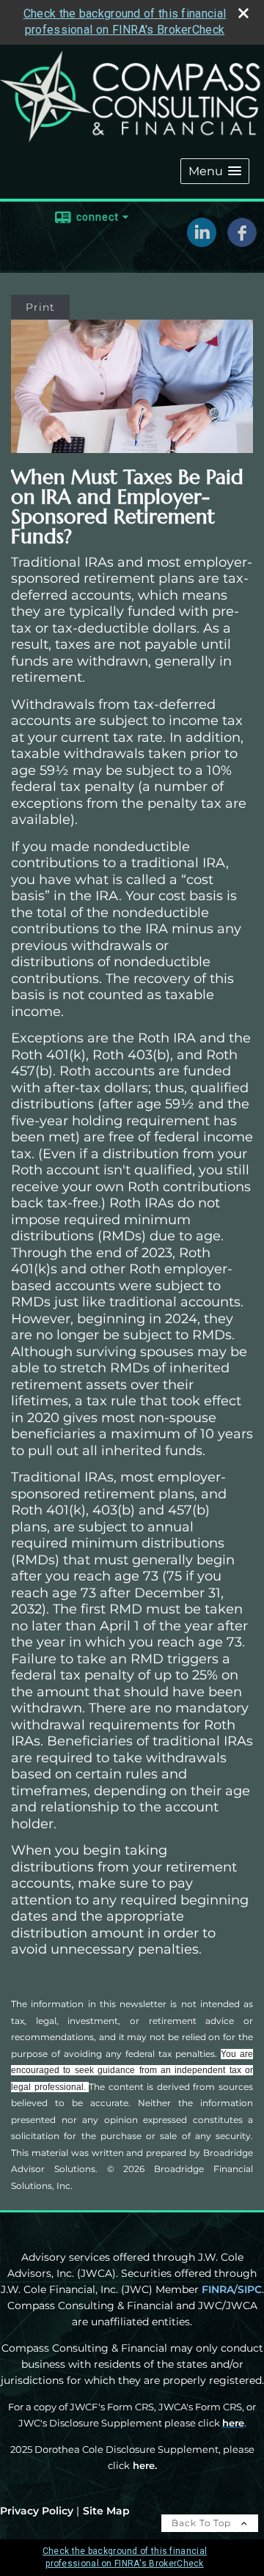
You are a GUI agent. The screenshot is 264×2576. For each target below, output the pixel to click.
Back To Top (203, 2523)
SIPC (250, 2289)
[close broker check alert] (243, 13)
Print (40, 307)
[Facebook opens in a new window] (242, 242)
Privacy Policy (37, 2511)
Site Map (106, 2511)
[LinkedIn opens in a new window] (202, 242)
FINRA (218, 2289)
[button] (215, 171)
